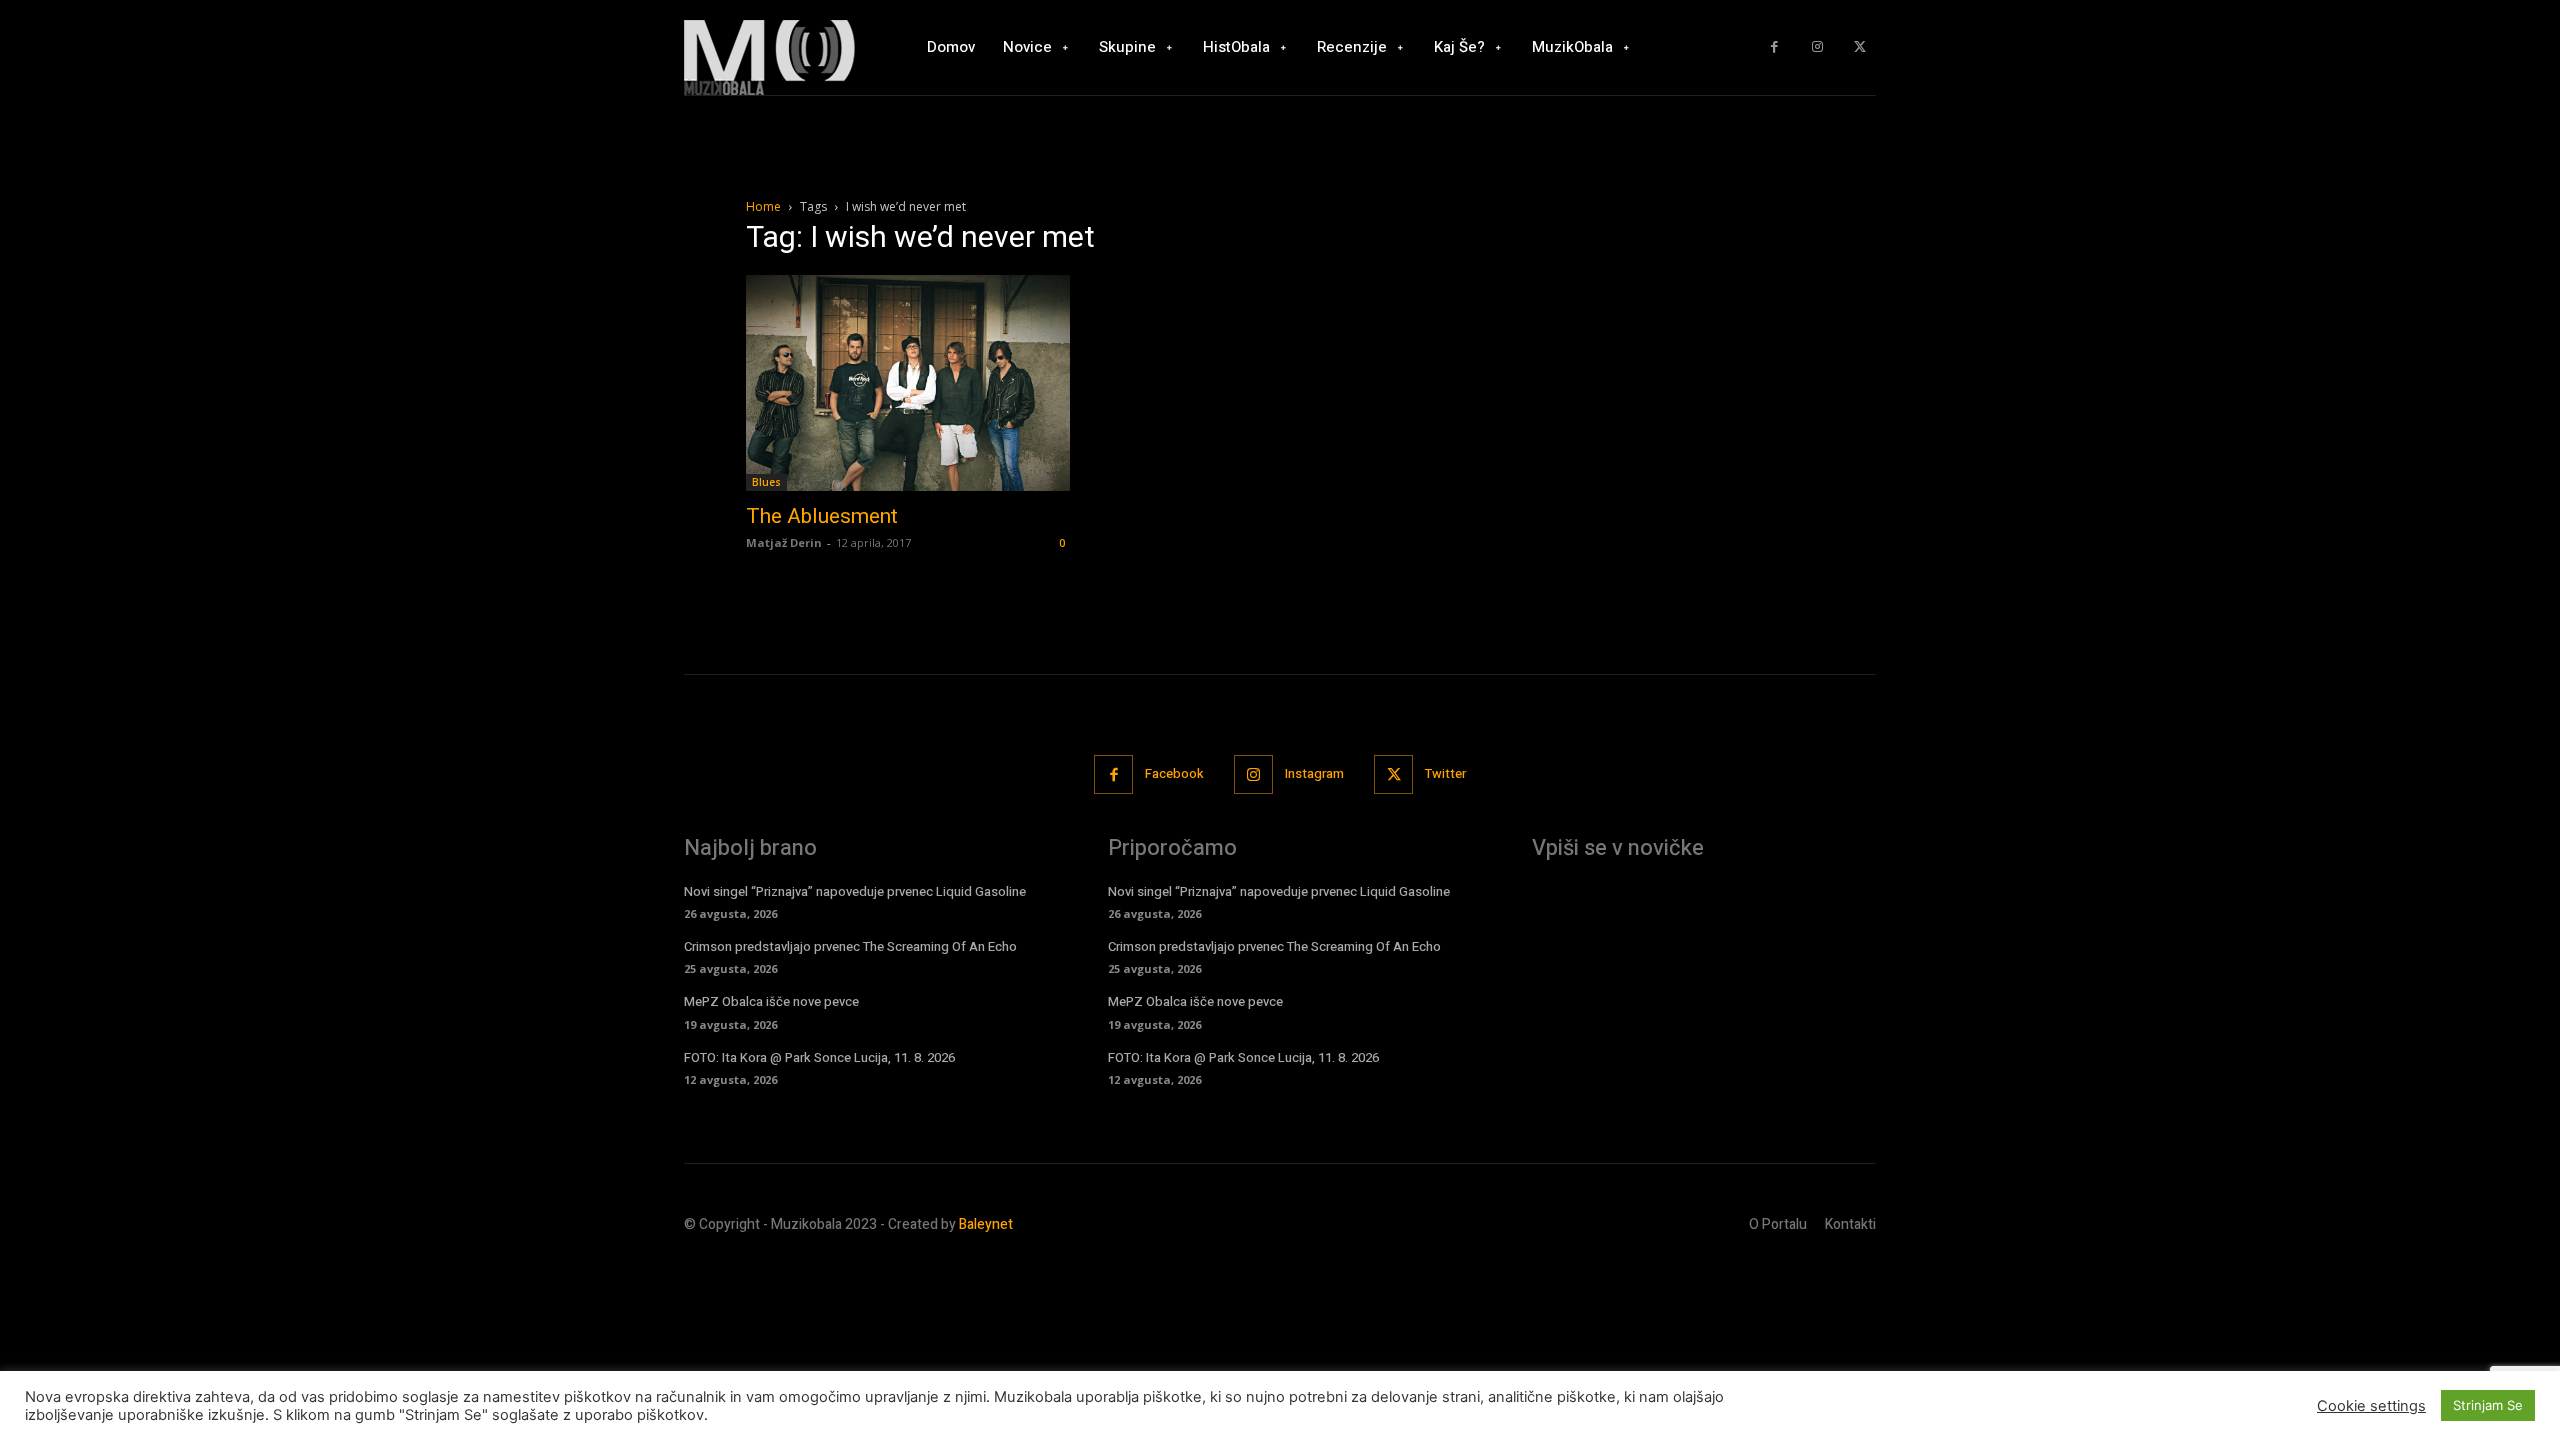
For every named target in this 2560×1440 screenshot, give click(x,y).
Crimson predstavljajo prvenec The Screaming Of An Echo (850, 946)
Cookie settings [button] (2371, 1406)
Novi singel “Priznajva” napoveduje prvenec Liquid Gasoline (855, 891)
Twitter (1445, 773)
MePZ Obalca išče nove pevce (771, 1001)
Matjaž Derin (784, 542)
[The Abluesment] (908, 383)
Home (763, 206)
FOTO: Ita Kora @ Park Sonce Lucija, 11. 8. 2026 (819, 1057)
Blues (766, 482)
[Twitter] (1859, 47)
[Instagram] (1817, 47)
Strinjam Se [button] (2488, 1405)
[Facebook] (1774, 47)
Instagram (1314, 773)
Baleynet (986, 1224)
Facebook (1174, 773)
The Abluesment (822, 516)
